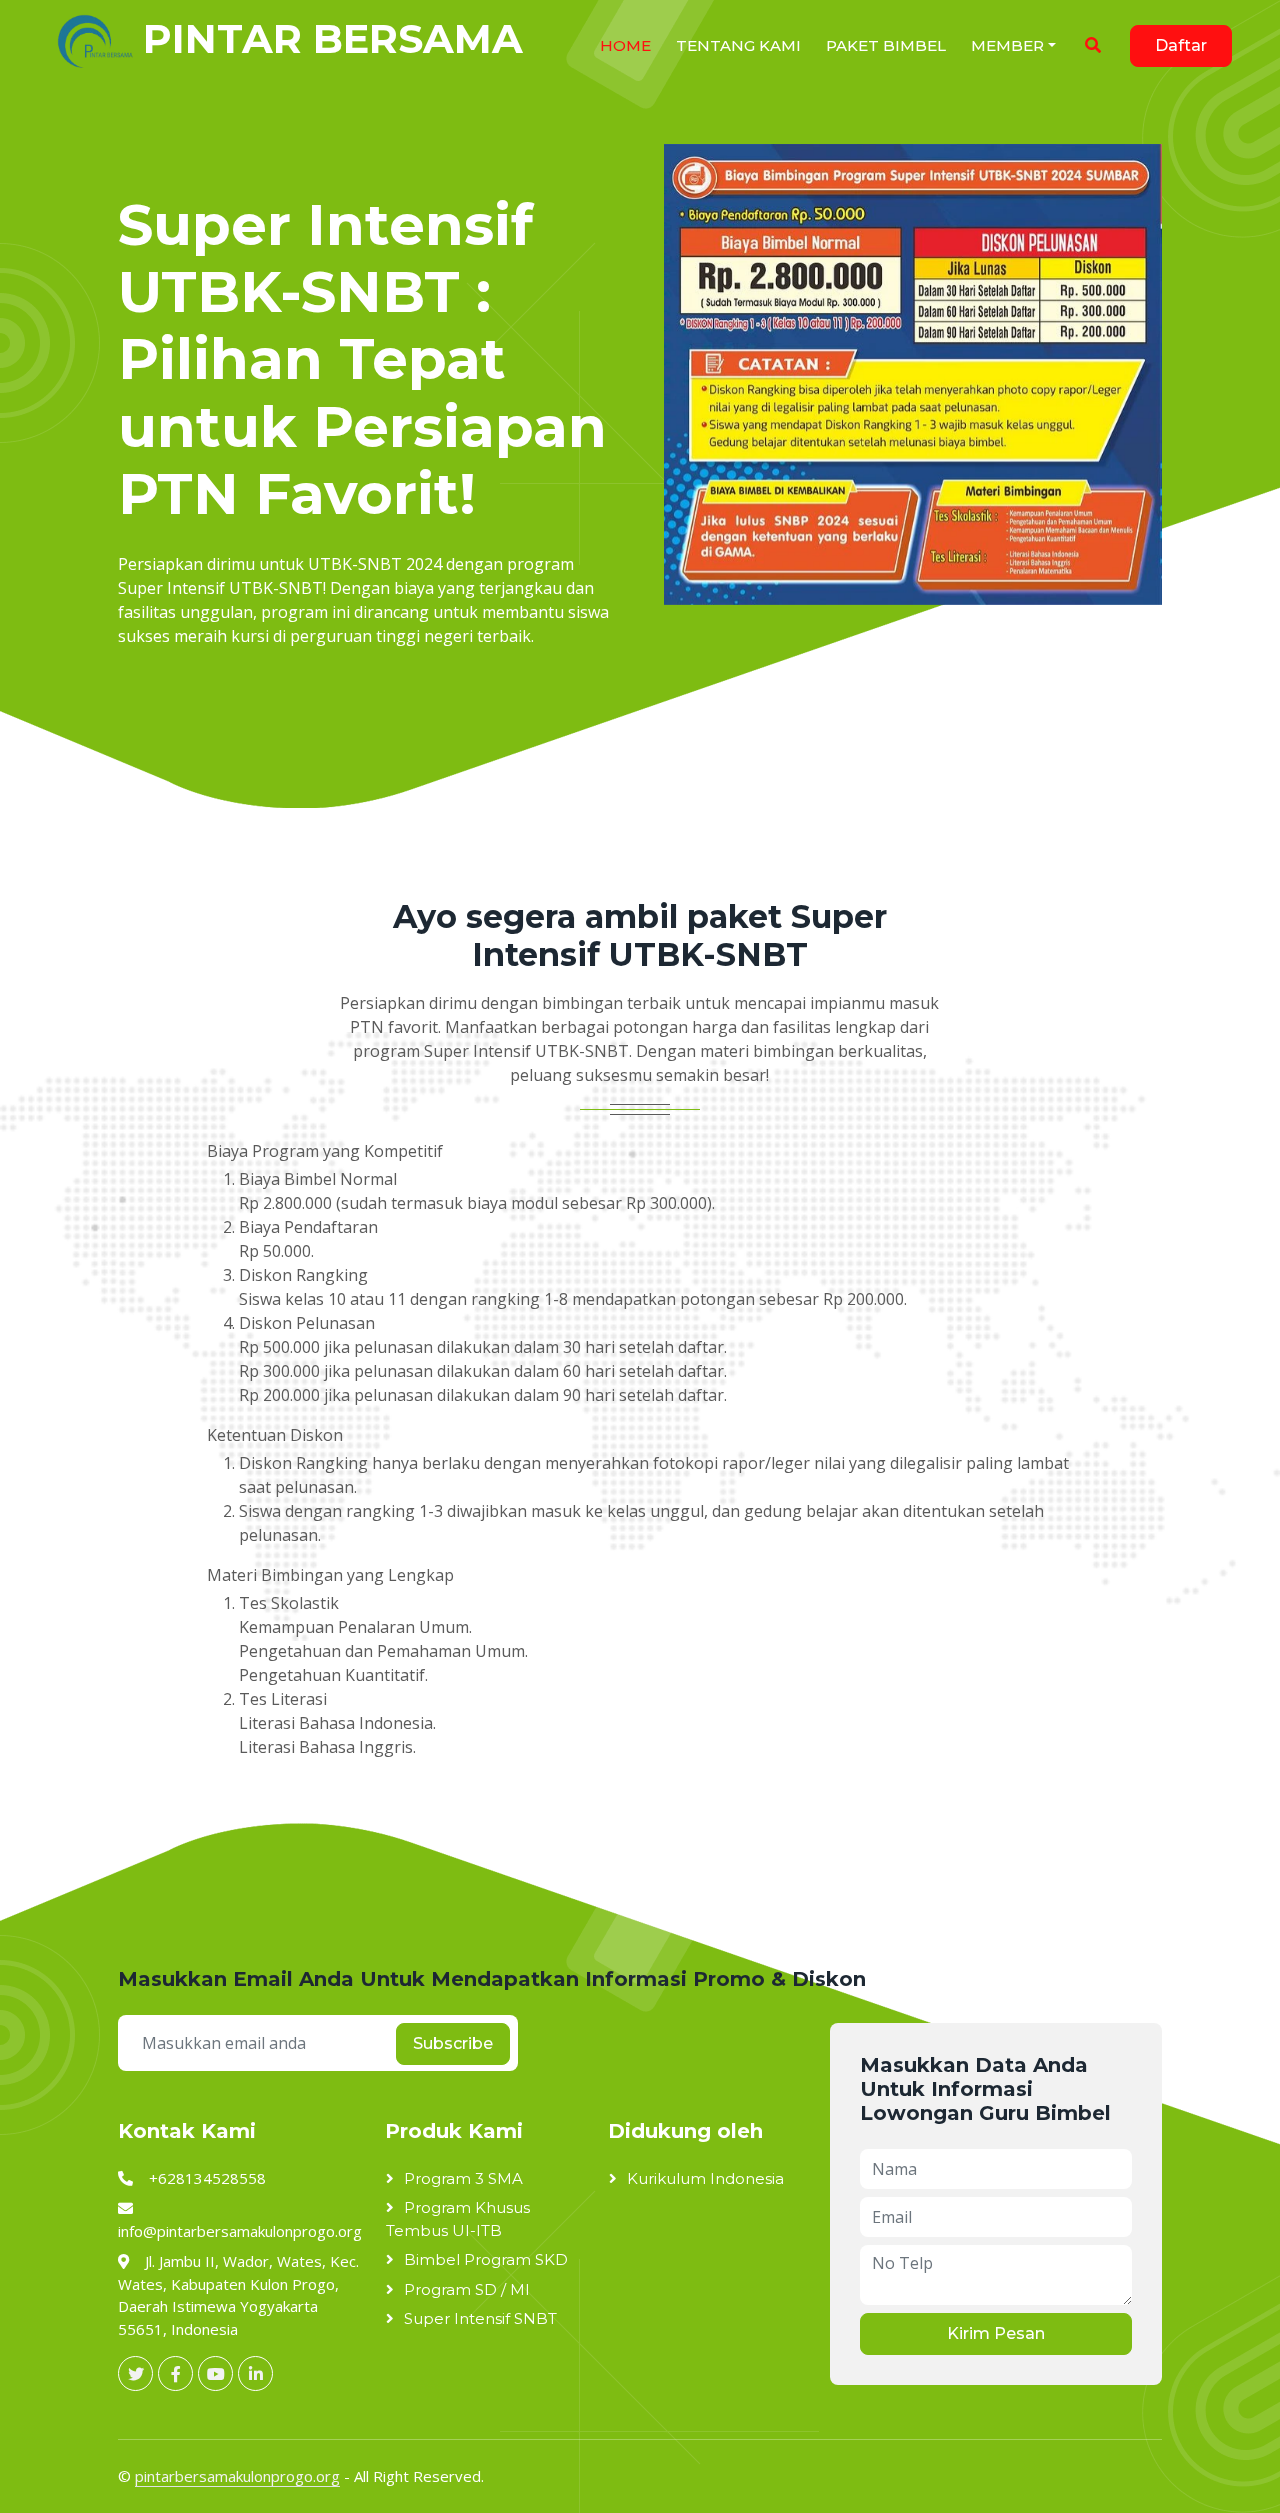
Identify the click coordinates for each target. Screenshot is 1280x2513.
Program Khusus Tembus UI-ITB (458, 2219)
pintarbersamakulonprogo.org (237, 2476)
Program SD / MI (467, 2289)
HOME (625, 45)
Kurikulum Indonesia (705, 2178)
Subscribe (453, 2043)
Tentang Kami (738, 45)
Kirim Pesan (996, 2333)
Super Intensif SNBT (480, 2318)
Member (1007, 45)
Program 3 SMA (463, 2178)
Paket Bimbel (886, 45)
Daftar (1181, 45)
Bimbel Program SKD (486, 2259)
